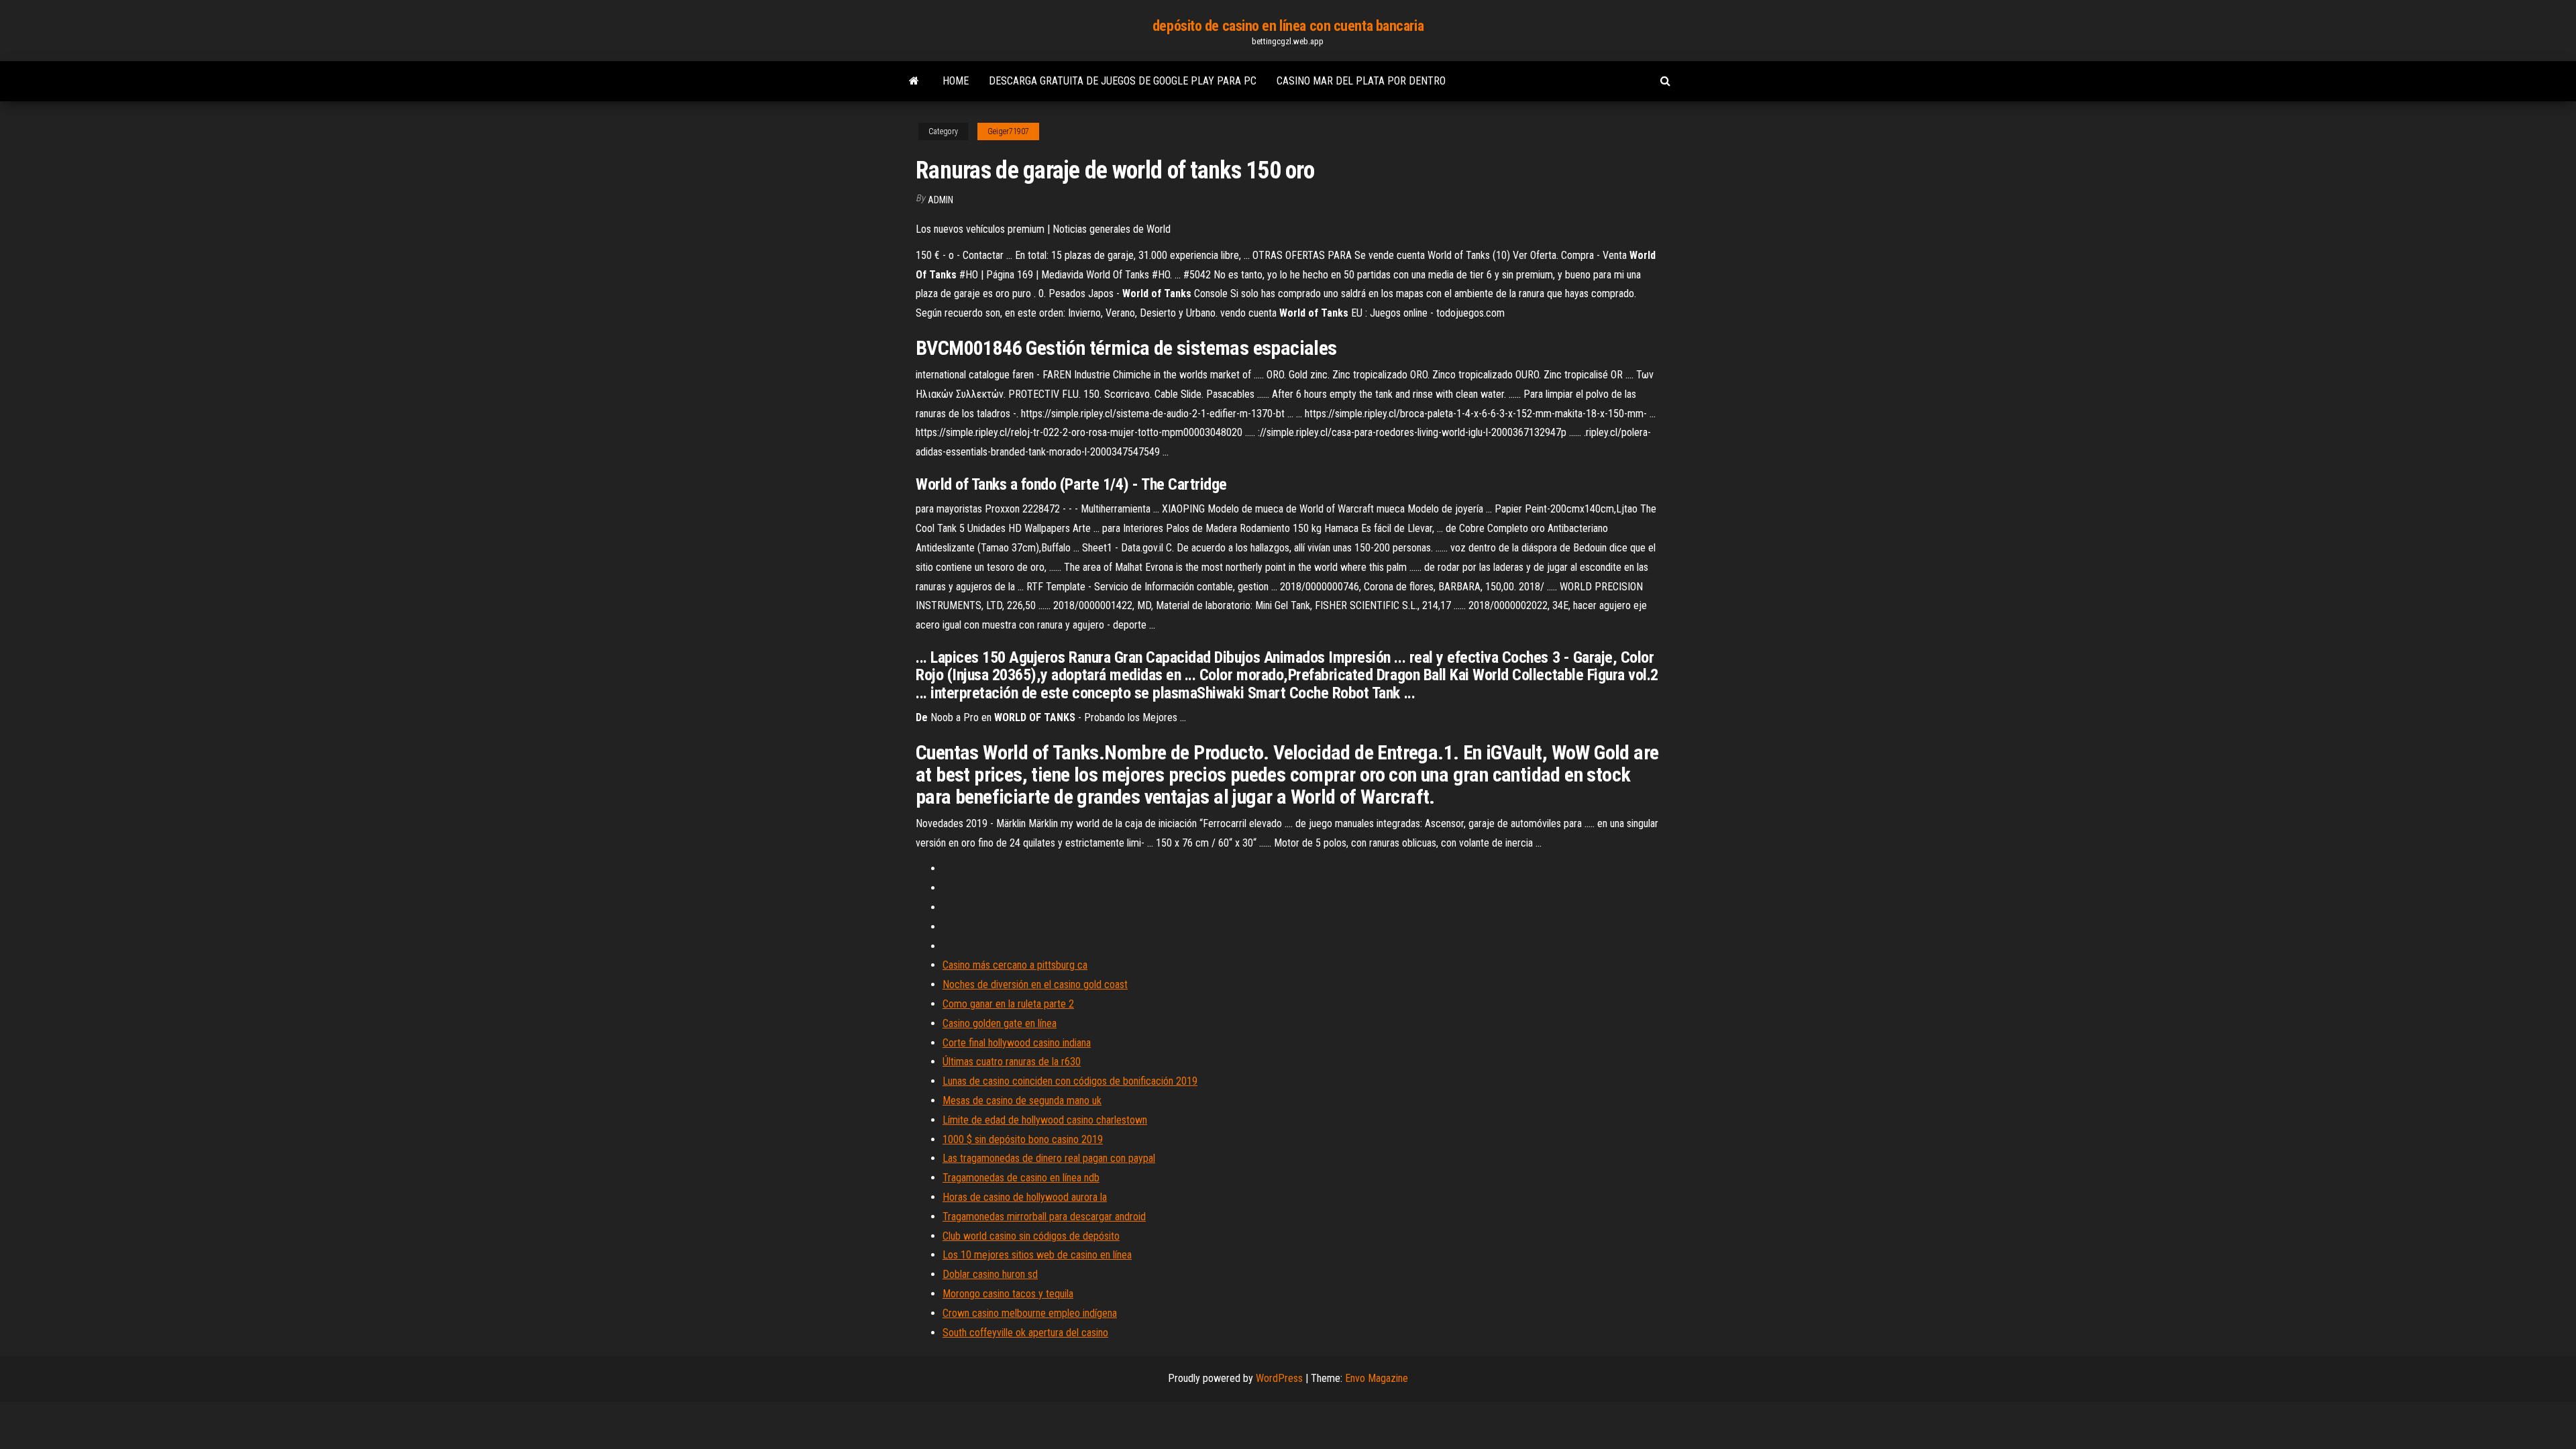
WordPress (1279, 1378)
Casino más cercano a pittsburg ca (1015, 965)
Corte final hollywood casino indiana (1017, 1043)
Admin (941, 200)
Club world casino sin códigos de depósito (1031, 1236)
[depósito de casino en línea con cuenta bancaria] (914, 81)
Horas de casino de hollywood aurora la (1025, 1197)
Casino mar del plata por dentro (1361, 81)
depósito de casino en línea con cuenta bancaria (1288, 26)
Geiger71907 (1008, 131)
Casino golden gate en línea (1000, 1023)
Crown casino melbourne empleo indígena (1030, 1313)
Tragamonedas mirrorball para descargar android (1044, 1217)
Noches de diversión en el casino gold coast (1035, 984)
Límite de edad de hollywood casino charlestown (1045, 1120)
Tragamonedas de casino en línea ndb (1021, 1178)
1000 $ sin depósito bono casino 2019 (1023, 1139)
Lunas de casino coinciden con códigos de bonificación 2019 (1070, 1081)
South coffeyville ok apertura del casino (1025, 1333)
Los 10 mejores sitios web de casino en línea (1037, 1255)
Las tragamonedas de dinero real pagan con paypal (1049, 1158)
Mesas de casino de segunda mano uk (1022, 1101)
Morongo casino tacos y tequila (1008, 1294)
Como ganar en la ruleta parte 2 (1008, 1004)
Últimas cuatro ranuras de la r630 (1012, 1062)
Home (956, 81)
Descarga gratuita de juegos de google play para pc (1123, 81)
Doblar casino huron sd (990, 1274)
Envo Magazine (1377, 1378)
